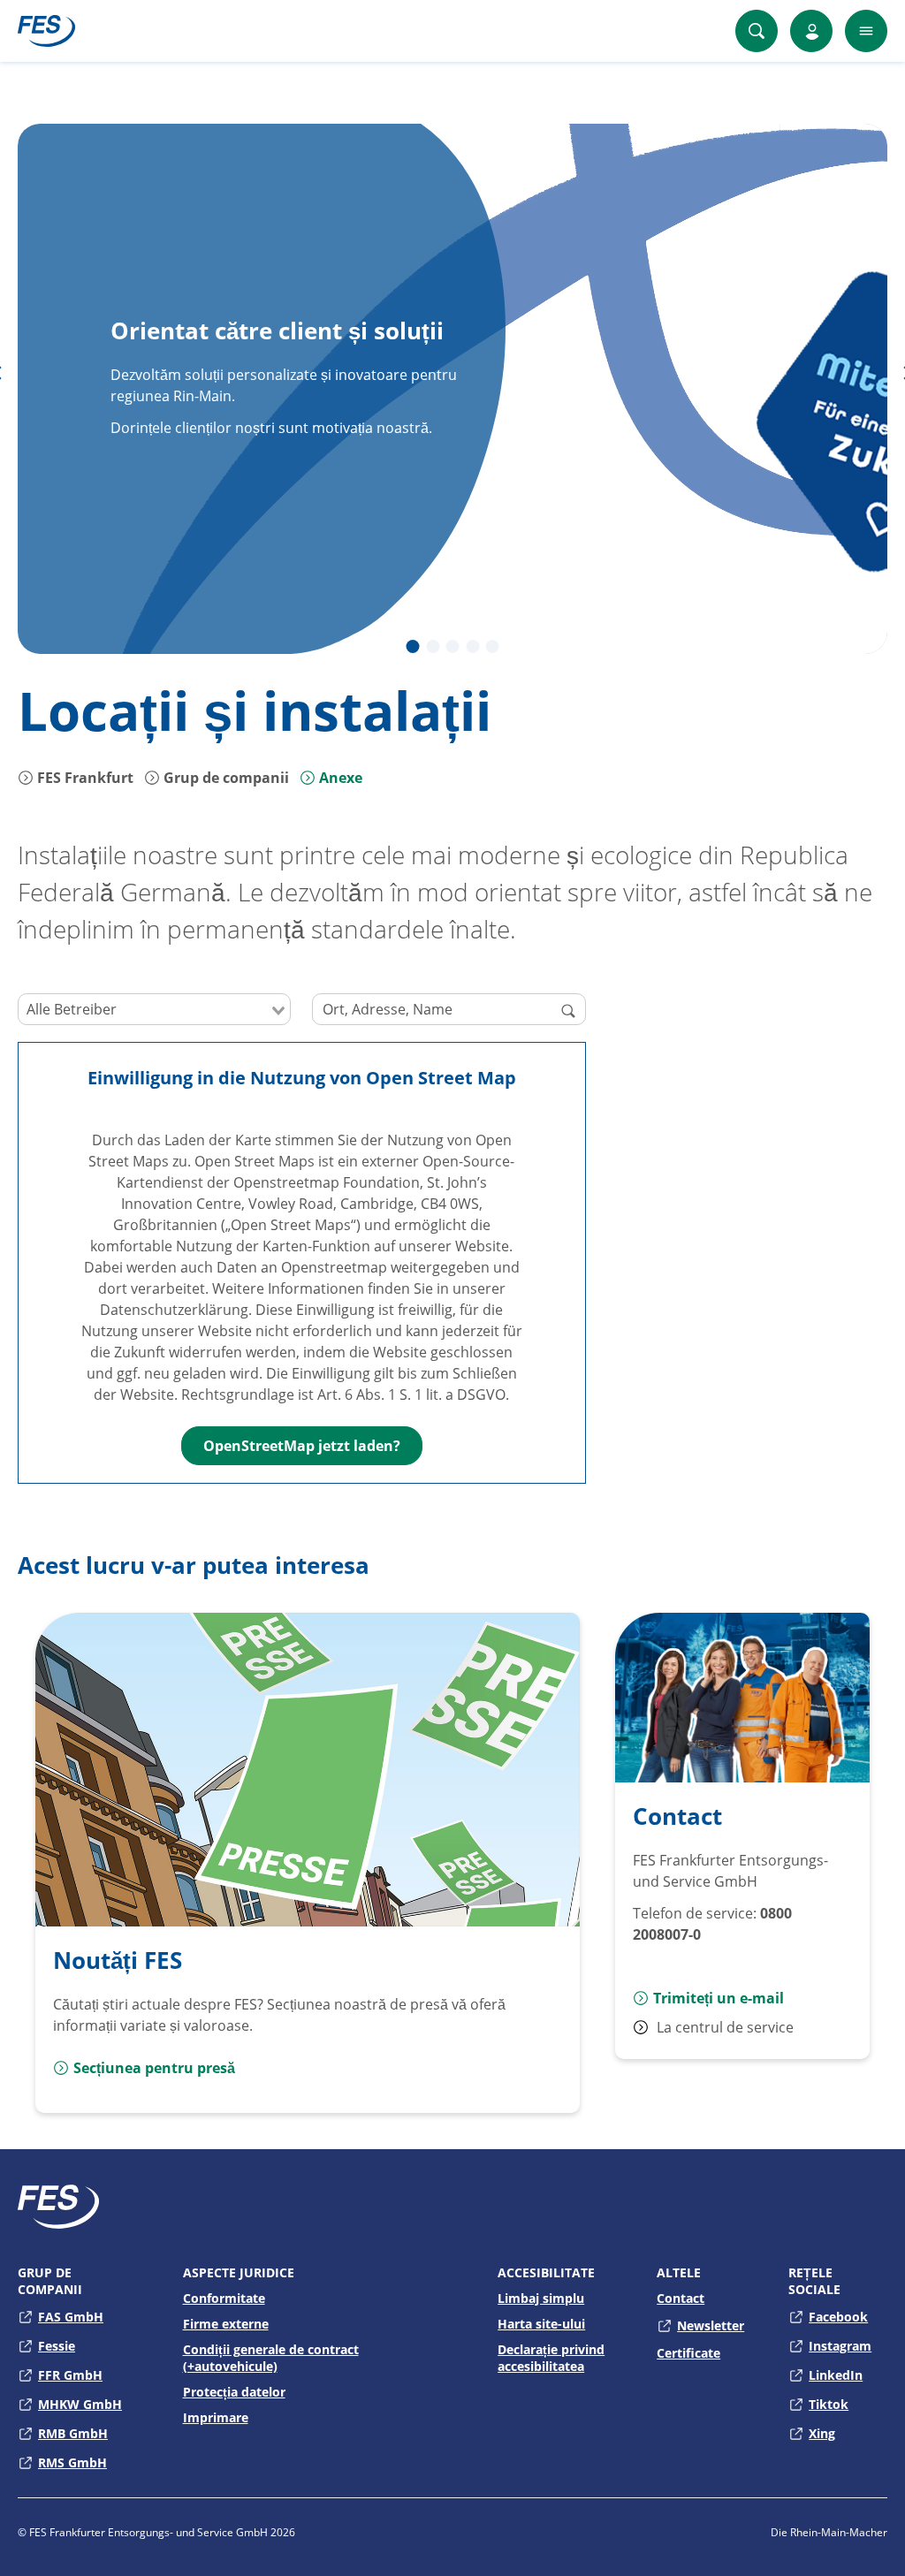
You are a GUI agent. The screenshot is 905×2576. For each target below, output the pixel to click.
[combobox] (154, 1009)
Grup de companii (224, 778)
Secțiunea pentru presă (154, 2068)
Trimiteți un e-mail (719, 1998)
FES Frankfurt (84, 778)
